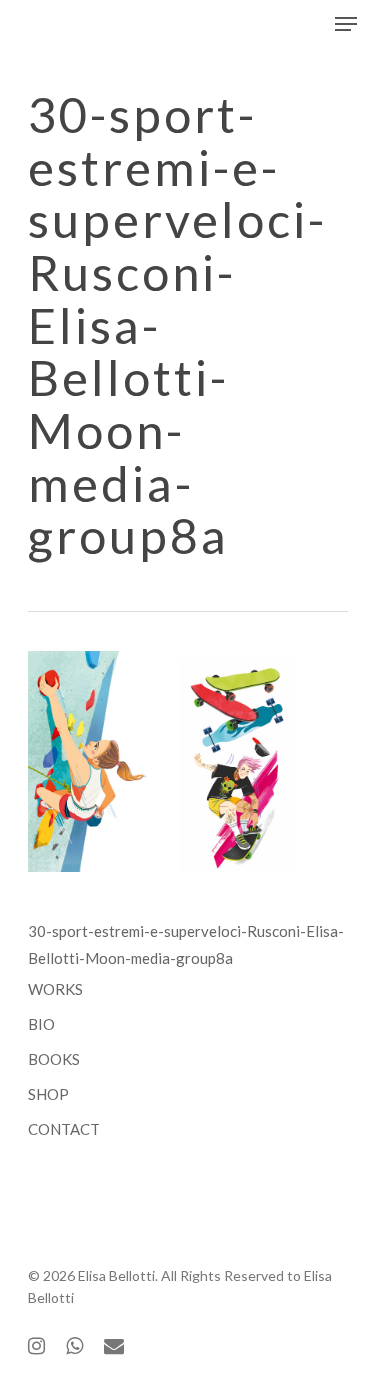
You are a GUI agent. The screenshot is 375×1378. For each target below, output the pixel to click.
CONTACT (64, 1129)
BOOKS (54, 1059)
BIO (41, 1024)
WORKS (55, 989)
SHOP (48, 1094)
